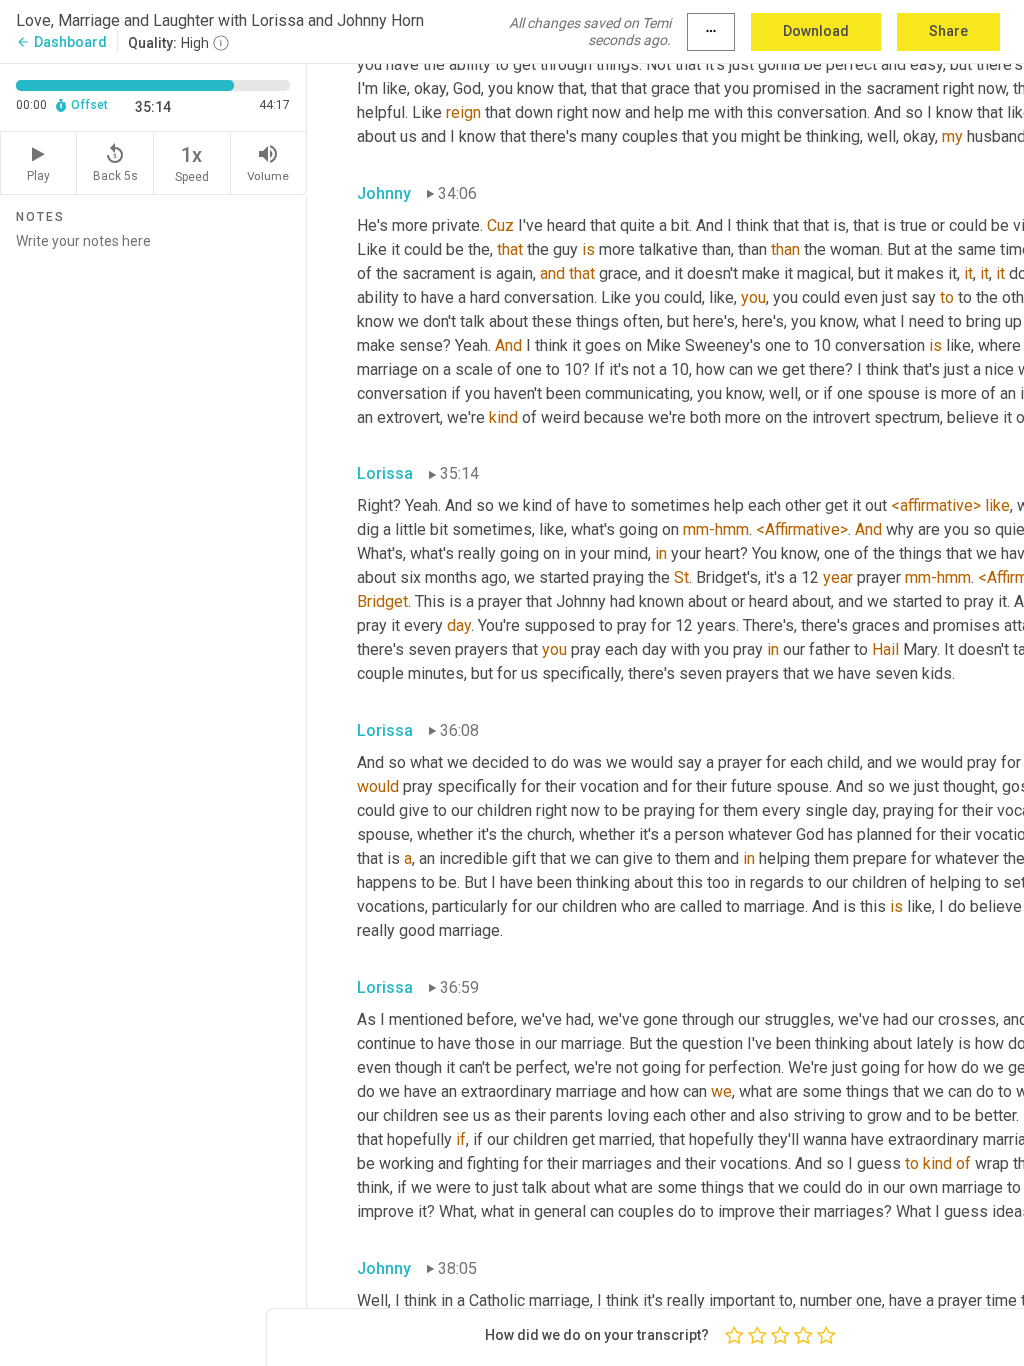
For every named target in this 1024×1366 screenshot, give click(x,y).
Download (816, 31)
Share (948, 31)
